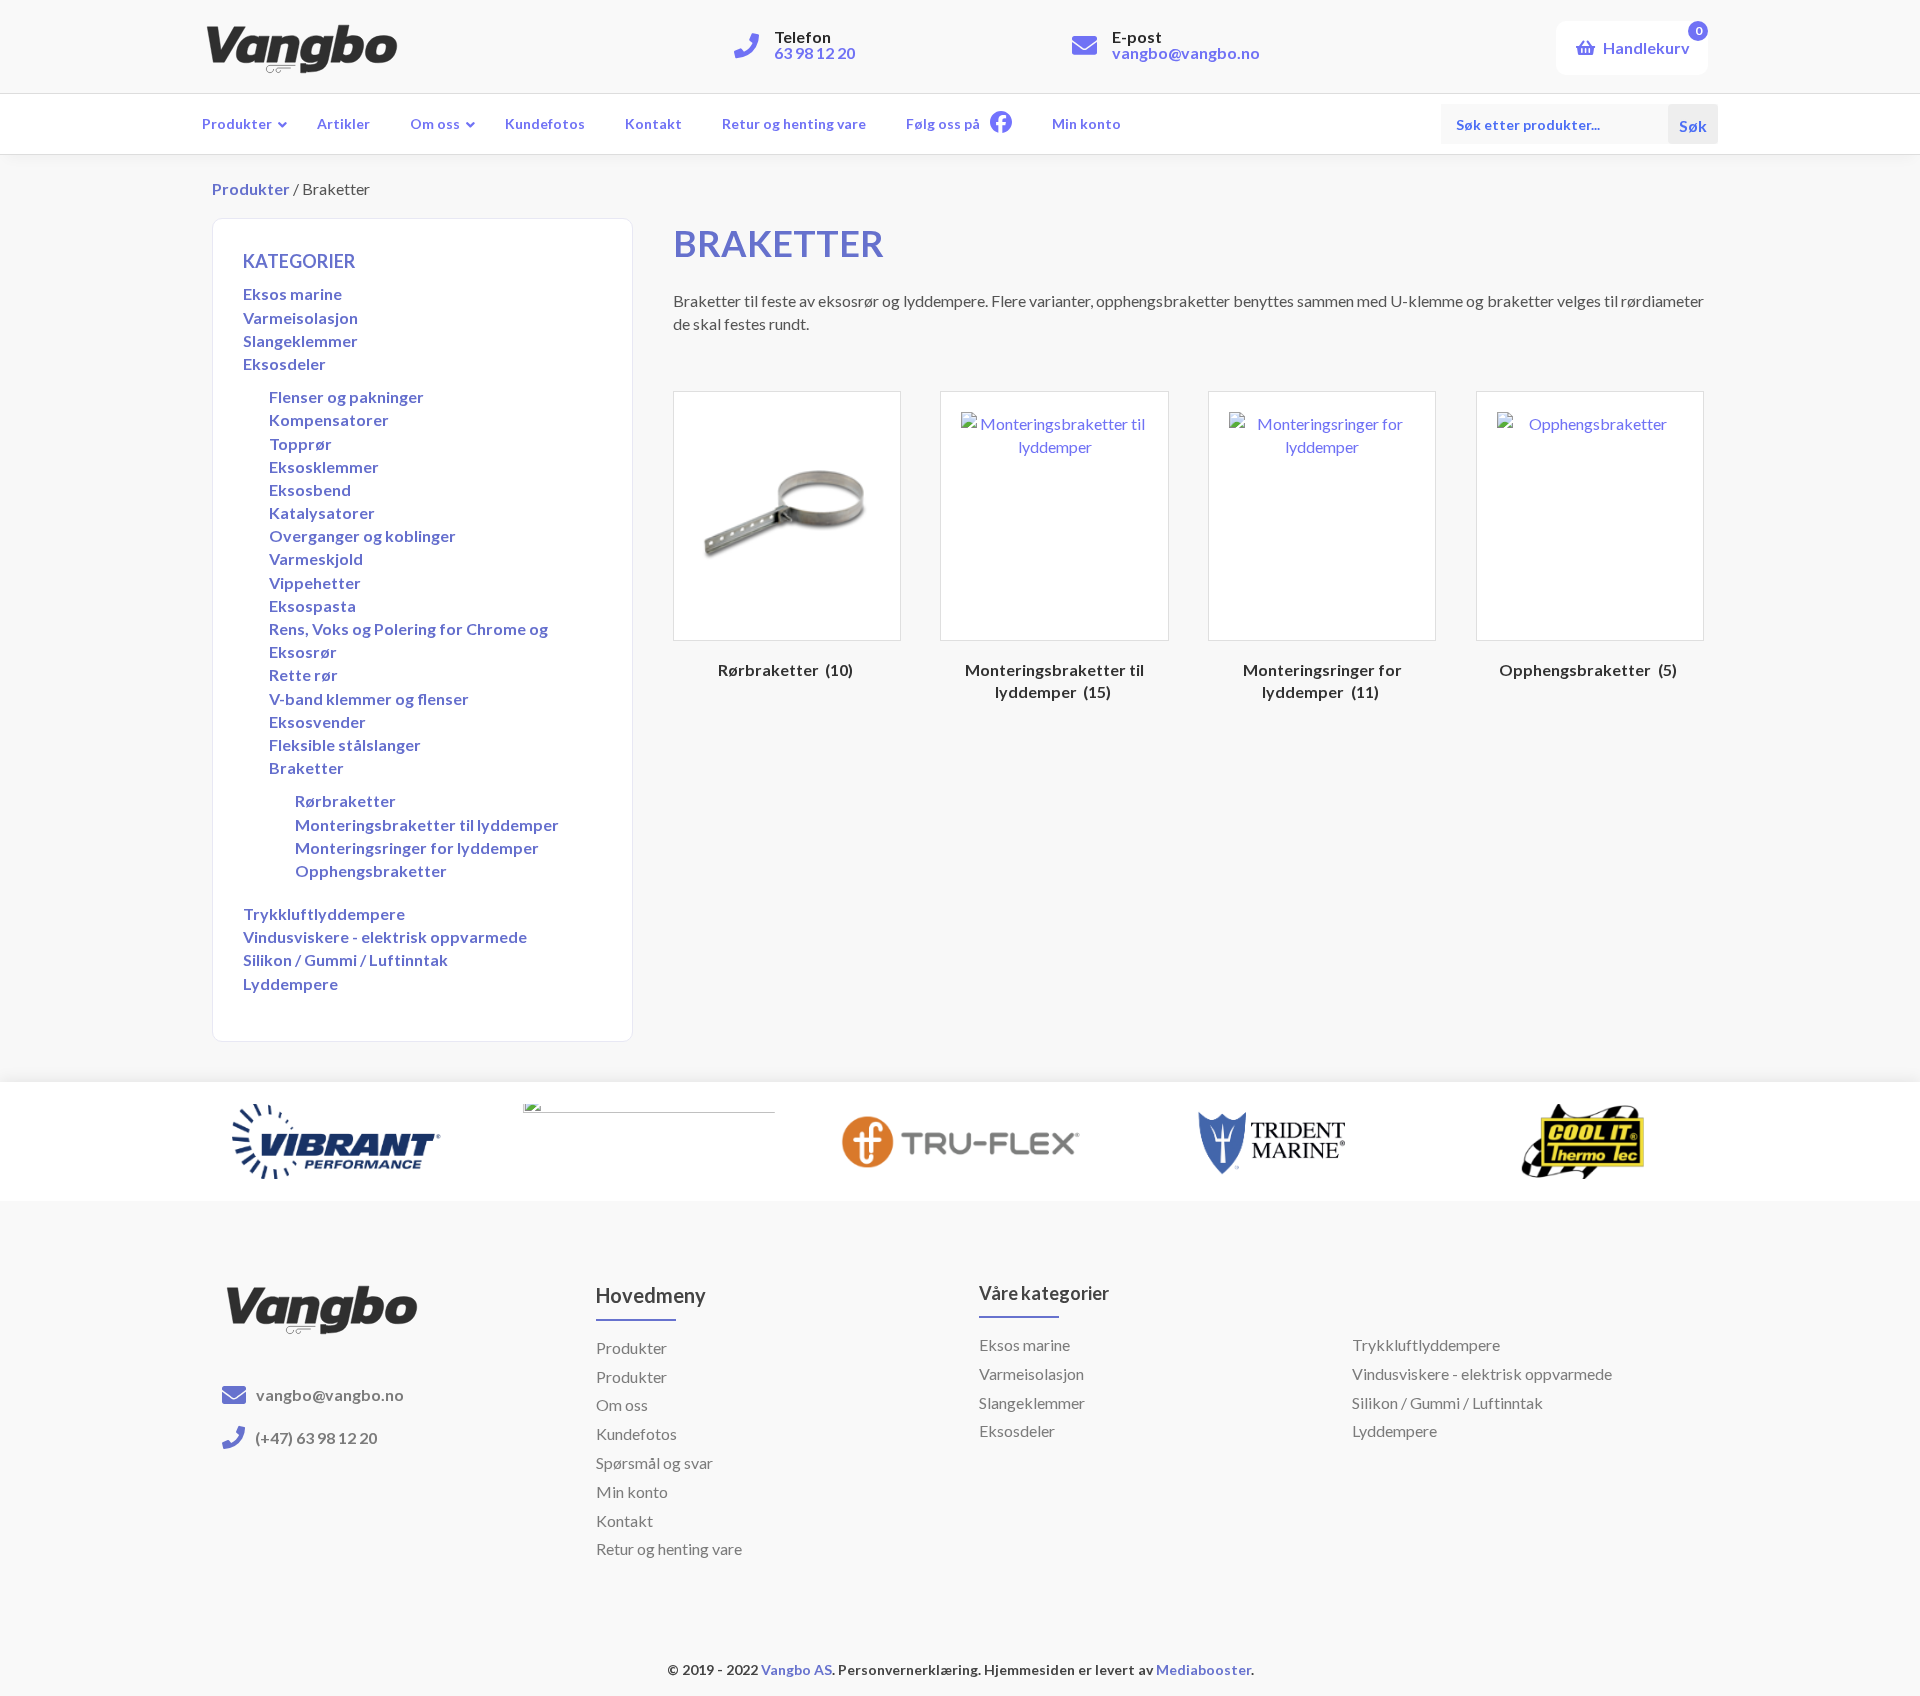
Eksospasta (312, 605)
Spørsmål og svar (654, 1462)
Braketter (306, 767)
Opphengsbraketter (371, 870)
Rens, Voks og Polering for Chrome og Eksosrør (408, 640)
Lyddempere (290, 983)
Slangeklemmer (300, 340)
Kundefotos (636, 1433)
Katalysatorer (322, 512)
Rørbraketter (345, 800)
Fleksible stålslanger (345, 744)
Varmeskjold (316, 558)
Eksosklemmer (324, 466)
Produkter (251, 188)
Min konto (632, 1491)
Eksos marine (292, 293)
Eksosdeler (284, 363)
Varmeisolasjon (300, 317)
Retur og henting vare (669, 1548)
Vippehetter (315, 582)
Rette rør (303, 674)
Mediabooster (1203, 1669)
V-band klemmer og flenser (369, 698)
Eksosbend (310, 489)
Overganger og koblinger (362, 535)
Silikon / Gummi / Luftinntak (345, 959)
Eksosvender (317, 721)
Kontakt (624, 1520)
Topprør (300, 443)
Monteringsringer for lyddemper (417, 847)
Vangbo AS (795, 1669)
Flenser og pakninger (346, 396)
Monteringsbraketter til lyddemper (427, 824)
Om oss (622, 1404)
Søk (1693, 123)
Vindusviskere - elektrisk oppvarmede (385, 936)
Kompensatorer (329, 419)
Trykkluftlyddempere (324, 913)
